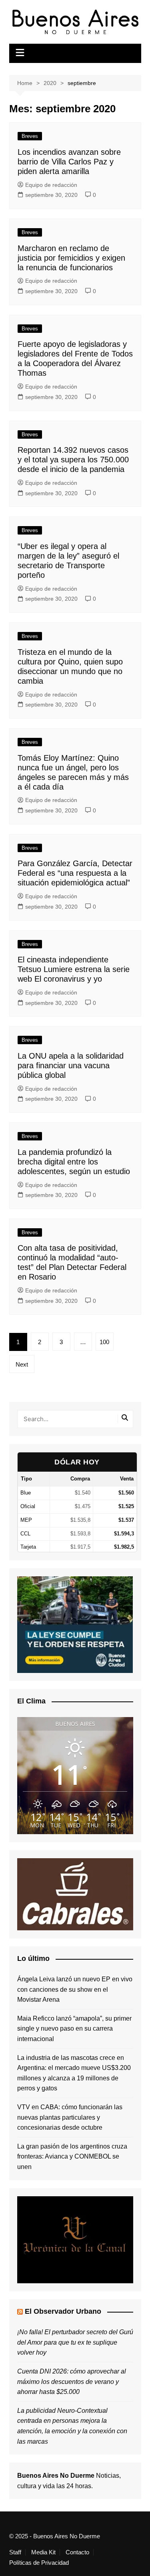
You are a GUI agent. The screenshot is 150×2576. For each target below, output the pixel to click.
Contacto (77, 2552)
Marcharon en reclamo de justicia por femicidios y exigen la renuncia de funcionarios (71, 258)
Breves (30, 136)
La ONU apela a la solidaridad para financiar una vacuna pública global (71, 1065)
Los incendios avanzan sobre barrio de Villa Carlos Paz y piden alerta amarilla (69, 162)
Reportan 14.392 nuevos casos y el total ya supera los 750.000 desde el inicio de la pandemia (73, 460)
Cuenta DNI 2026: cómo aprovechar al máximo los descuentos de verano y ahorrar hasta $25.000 (72, 2382)
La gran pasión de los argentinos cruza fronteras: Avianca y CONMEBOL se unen (72, 2157)
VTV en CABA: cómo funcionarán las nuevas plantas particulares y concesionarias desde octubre (70, 2117)
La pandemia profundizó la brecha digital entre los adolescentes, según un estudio (74, 1162)
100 (104, 1342)
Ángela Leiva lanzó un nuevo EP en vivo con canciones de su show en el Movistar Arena (75, 1989)
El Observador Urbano (63, 2311)
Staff (15, 2552)
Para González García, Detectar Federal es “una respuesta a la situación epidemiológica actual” (75, 873)
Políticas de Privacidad (39, 2563)
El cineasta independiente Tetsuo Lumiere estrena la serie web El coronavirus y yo (74, 969)
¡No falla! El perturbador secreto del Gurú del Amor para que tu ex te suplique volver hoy (75, 2342)
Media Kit (43, 2552)
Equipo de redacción (51, 185)
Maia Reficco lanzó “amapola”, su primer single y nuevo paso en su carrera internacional (74, 2029)
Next (22, 1364)
